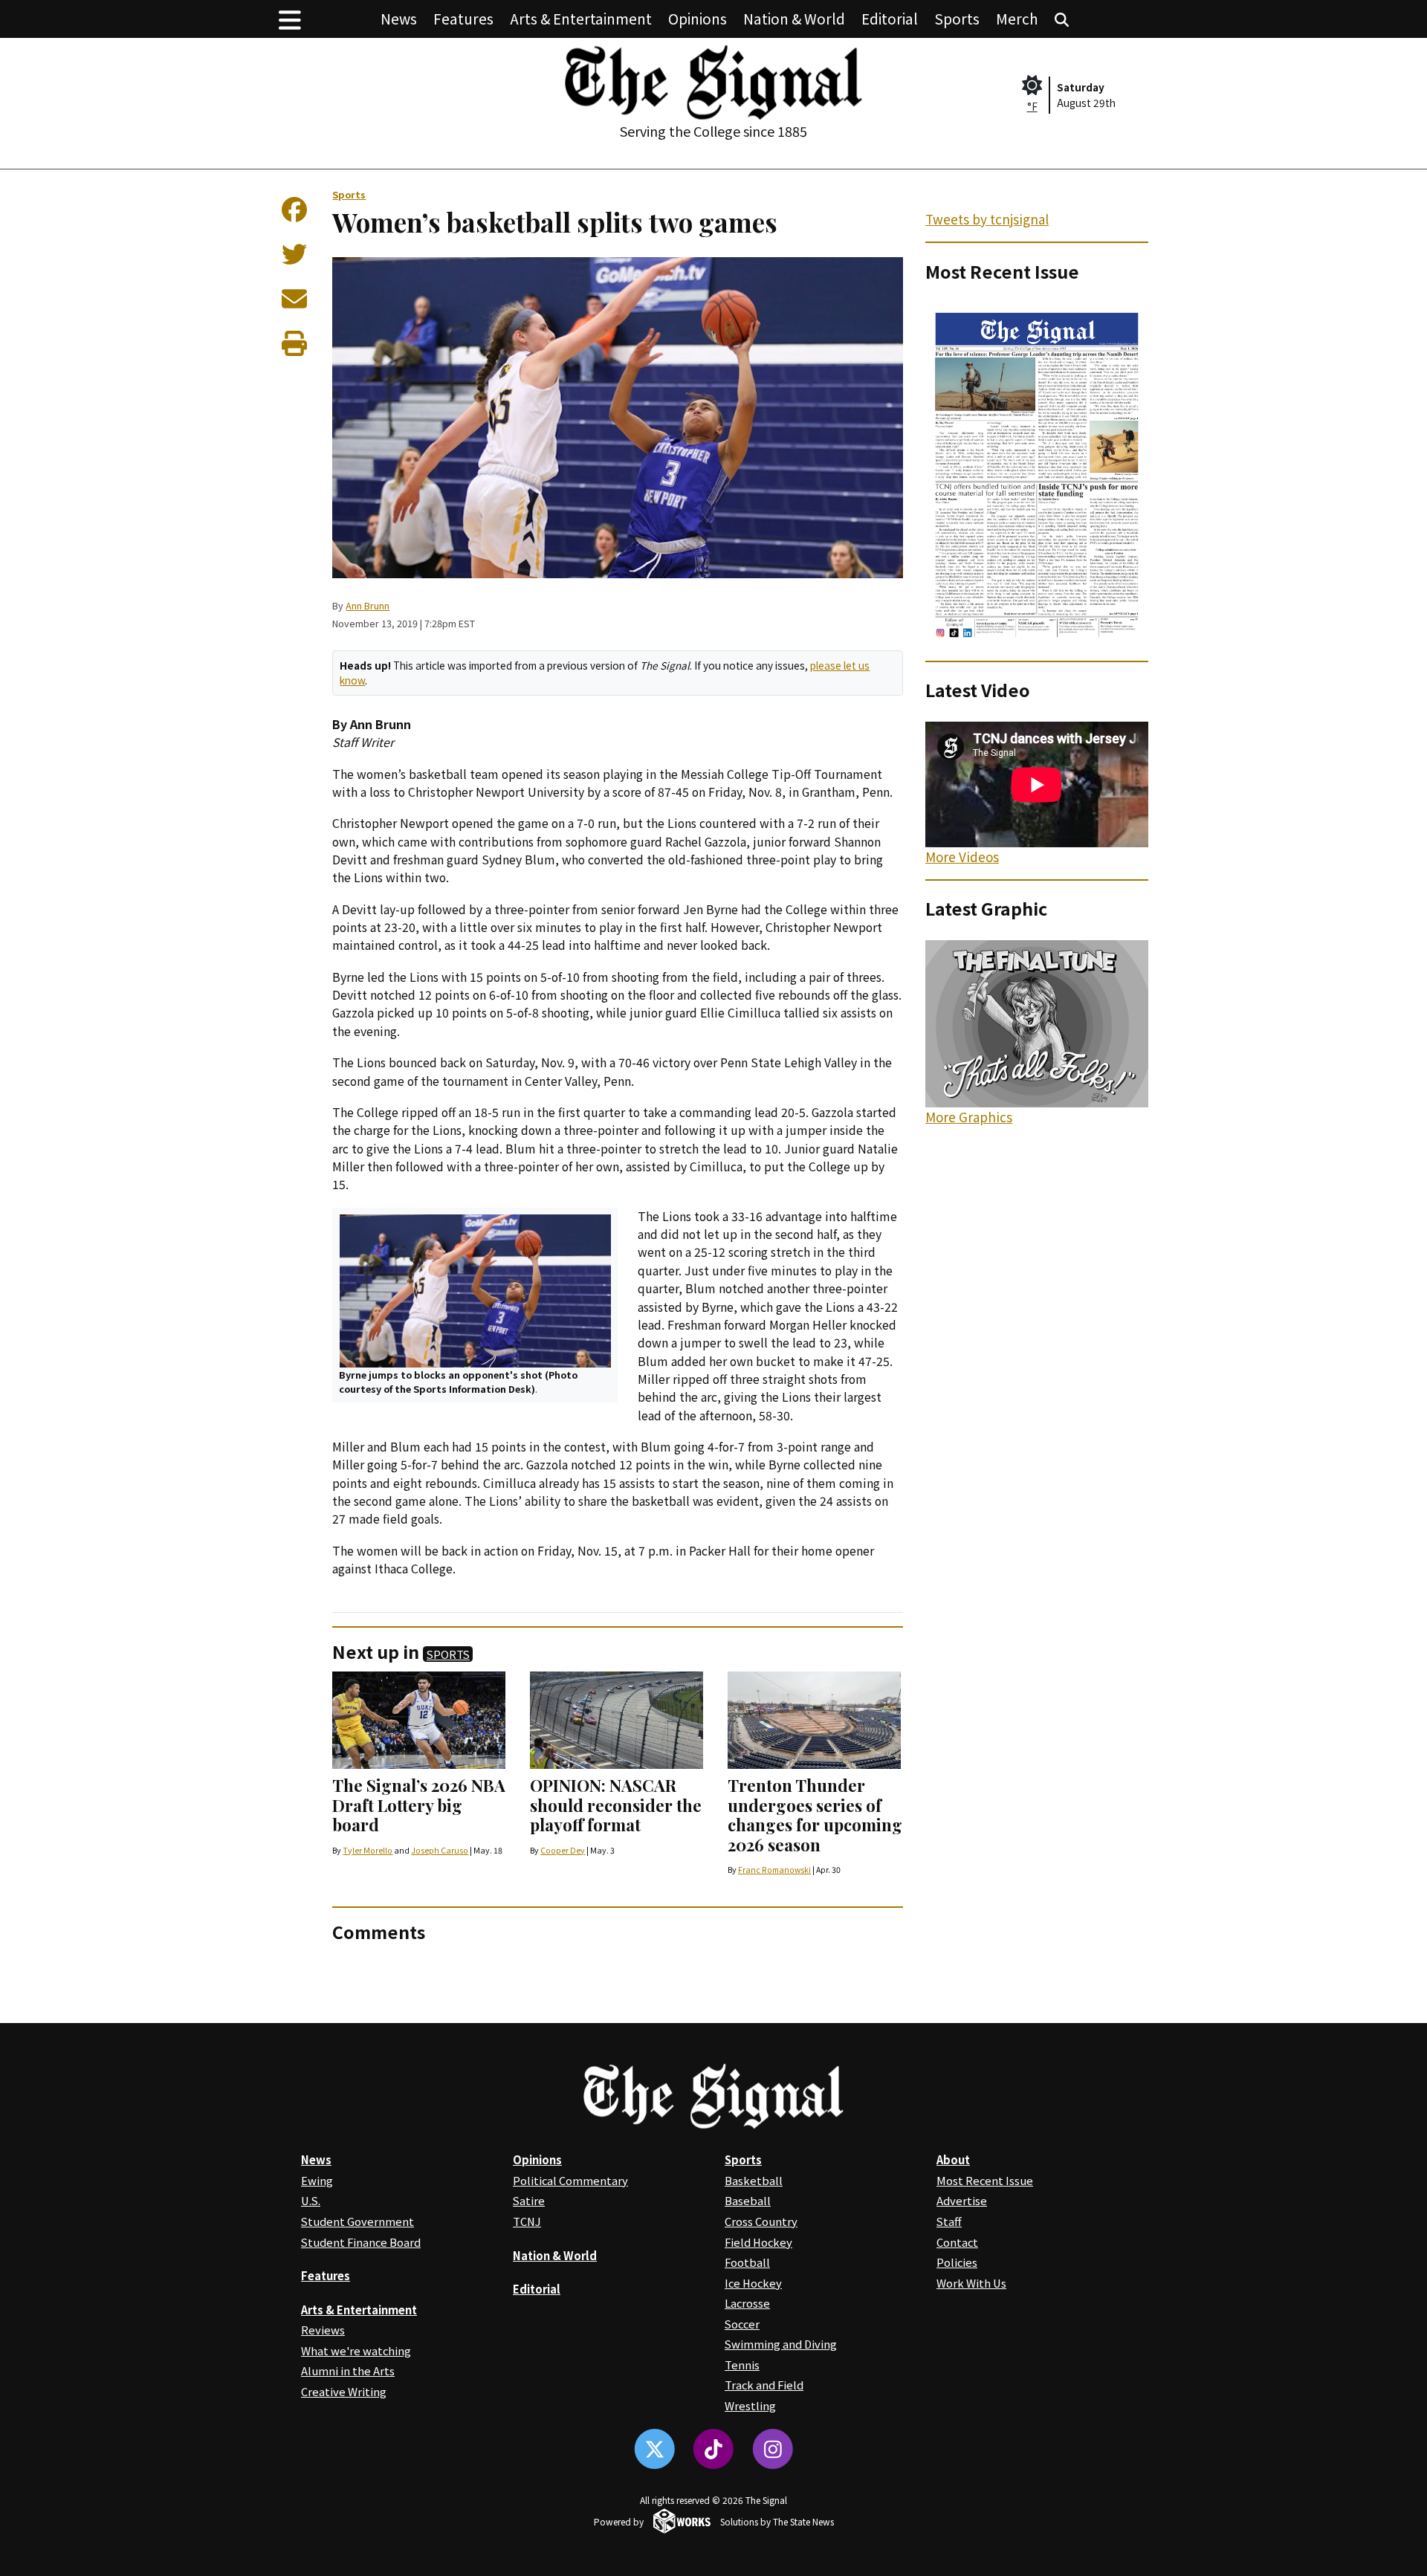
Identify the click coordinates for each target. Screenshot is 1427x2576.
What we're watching (356, 2350)
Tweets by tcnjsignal (987, 219)
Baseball (748, 2200)
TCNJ (527, 2221)
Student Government (357, 2221)
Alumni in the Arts (348, 2370)
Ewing (317, 2180)
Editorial (890, 18)
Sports (957, 18)
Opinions (698, 18)
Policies (957, 2262)
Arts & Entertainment (581, 18)
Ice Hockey (753, 2283)
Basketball (754, 2180)
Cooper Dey (563, 1850)
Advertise (962, 2200)
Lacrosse (747, 2303)
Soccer (742, 2324)
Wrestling (750, 2405)
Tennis (742, 2365)
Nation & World (794, 18)
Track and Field (764, 2385)
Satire (529, 2200)
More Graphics (969, 1117)
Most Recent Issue (985, 2180)
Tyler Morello (368, 1850)
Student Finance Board (361, 2242)
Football (747, 2262)
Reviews (323, 2330)
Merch (1017, 18)
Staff (949, 2221)
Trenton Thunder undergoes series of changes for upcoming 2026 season (815, 1815)
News (399, 18)
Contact (957, 2242)
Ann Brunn (368, 605)
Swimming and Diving (781, 2344)
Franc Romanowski (774, 1870)
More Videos (962, 857)
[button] (290, 19)
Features (463, 18)
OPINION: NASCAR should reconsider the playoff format (616, 1805)
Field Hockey (758, 2242)
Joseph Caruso (440, 1850)
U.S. (311, 2200)
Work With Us (971, 2283)
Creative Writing (344, 2391)
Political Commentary (570, 2180)
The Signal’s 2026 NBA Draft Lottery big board (419, 1805)
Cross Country (761, 2221)
